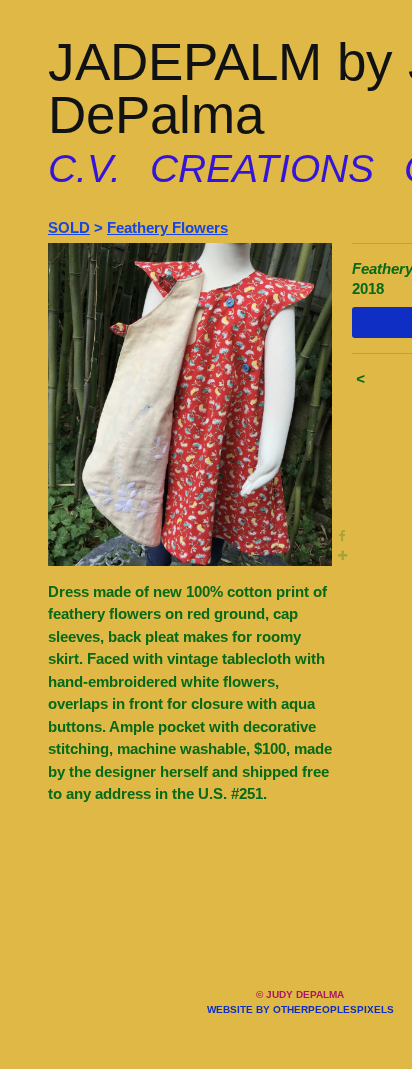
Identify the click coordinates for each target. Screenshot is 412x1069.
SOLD (69, 227)
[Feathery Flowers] (190, 404)
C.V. (84, 168)
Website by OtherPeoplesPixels (300, 1009)
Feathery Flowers (167, 227)
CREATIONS (262, 168)
